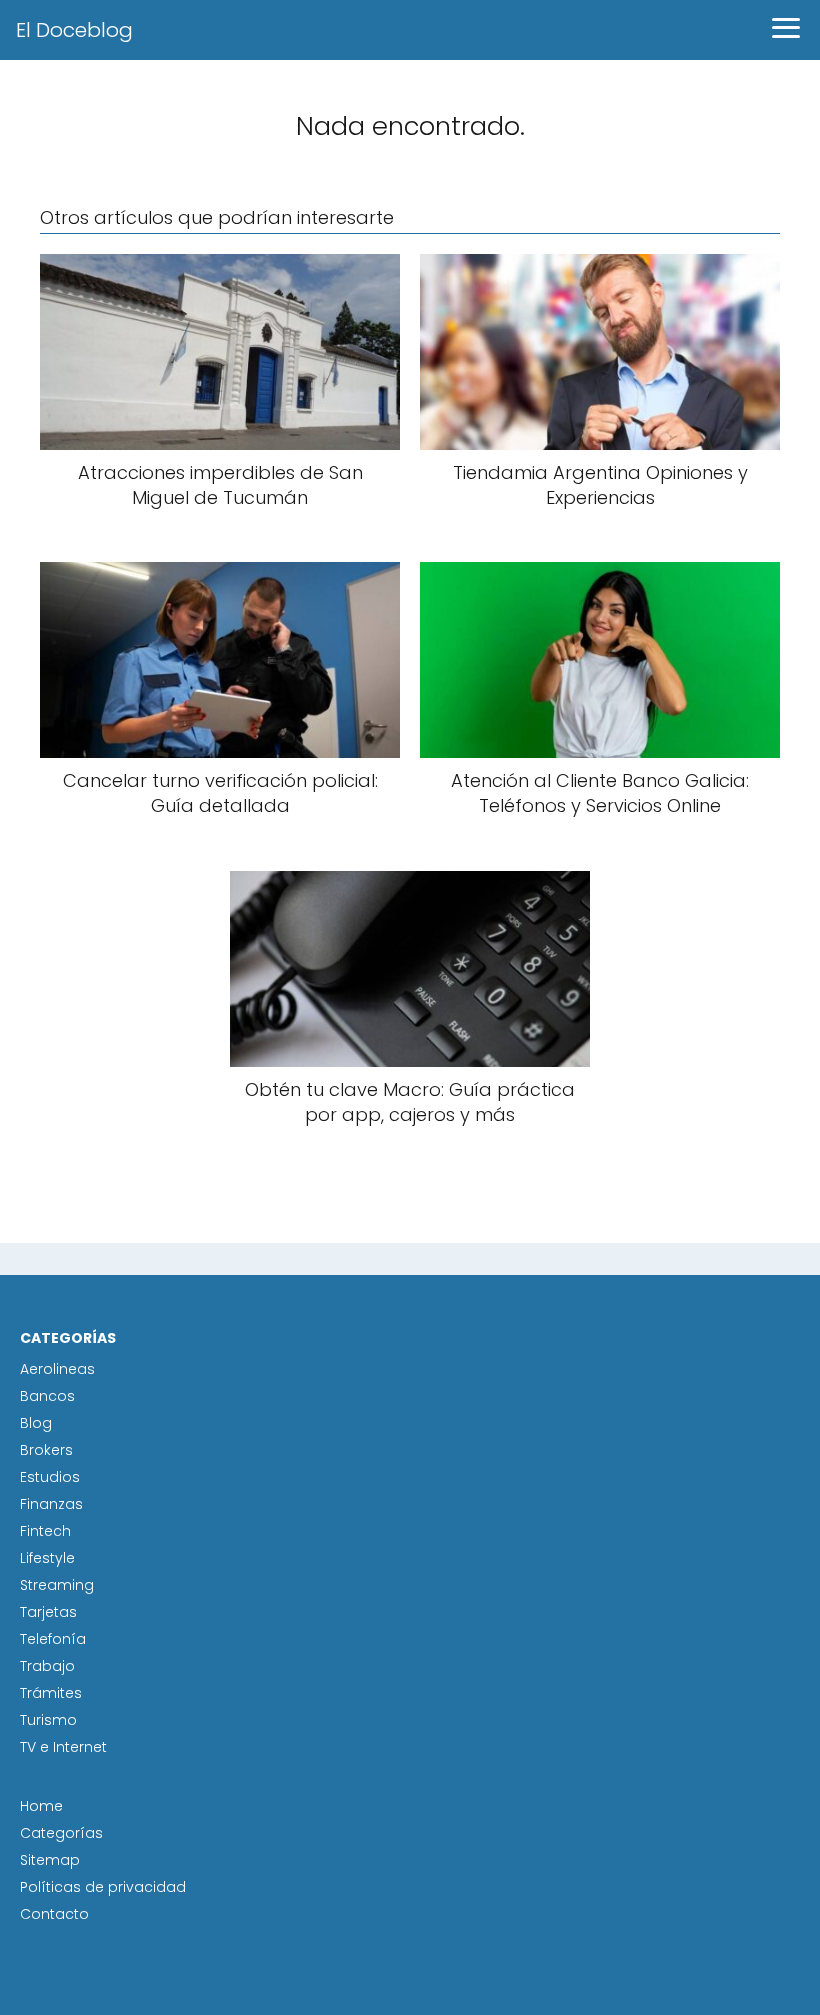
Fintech (45, 1531)
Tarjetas (48, 1612)
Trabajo (47, 1666)
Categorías (61, 1833)
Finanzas (51, 1504)
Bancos (47, 1396)
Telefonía (53, 1639)
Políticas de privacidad (103, 1887)
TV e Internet (63, 1747)
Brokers (46, 1450)
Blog (36, 1423)
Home (41, 1806)
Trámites (51, 1693)
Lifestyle (47, 1558)
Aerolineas (57, 1369)
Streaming (57, 1585)
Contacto (54, 1914)
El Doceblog (74, 30)
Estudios (50, 1477)
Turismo (48, 1720)
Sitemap (50, 1860)
